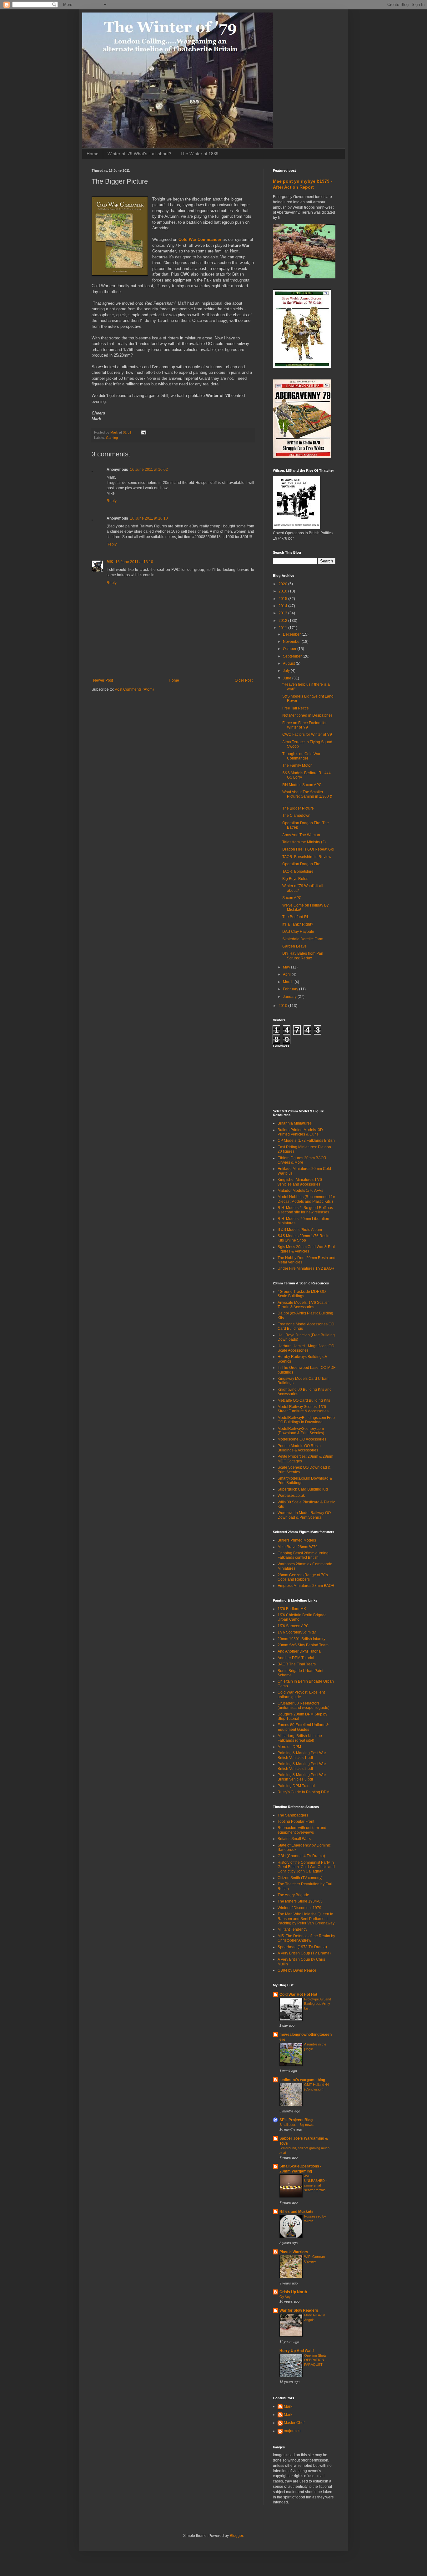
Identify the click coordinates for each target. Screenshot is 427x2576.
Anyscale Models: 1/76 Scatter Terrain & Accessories (303, 1305)
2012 (283, 621)
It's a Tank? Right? (298, 924)
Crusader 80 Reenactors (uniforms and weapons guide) (304, 1705)
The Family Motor (297, 765)
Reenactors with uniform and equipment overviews (302, 1830)
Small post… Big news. (297, 2125)
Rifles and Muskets (296, 2212)
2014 (283, 606)
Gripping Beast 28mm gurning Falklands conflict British (303, 1555)
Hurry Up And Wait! (297, 2351)
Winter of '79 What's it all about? (139, 154)
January (290, 997)
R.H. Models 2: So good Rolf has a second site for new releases (305, 1210)
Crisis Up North (293, 2292)
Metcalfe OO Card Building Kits (304, 1400)
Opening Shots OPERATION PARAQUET (315, 2360)
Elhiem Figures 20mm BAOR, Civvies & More (302, 1160)
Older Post (244, 680)
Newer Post (103, 680)
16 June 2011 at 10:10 (149, 518)
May (287, 967)
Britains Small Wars (294, 1839)
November (292, 642)
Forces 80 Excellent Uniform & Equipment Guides (303, 1727)
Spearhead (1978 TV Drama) (302, 1947)
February (291, 989)
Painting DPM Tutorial (296, 1786)
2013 (283, 613)
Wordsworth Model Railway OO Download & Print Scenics (304, 1515)
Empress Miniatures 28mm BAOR (306, 1586)
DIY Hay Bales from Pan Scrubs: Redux (303, 956)
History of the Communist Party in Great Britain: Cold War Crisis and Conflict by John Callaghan (306, 1867)
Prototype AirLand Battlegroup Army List (318, 2004)
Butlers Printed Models (297, 1540)
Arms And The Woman (301, 835)
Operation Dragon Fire (301, 864)
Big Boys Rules (295, 879)
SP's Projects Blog (296, 2120)
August (289, 663)
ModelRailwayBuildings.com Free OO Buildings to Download (306, 1420)
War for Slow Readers (299, 2310)
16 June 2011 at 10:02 (149, 470)
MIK (110, 562)
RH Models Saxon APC (302, 785)
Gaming (112, 438)
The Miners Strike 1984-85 (300, 1901)
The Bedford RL (296, 917)
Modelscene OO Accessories (302, 1439)
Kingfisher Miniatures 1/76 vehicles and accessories (300, 1182)
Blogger (236, 2536)
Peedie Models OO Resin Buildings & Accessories (299, 1448)
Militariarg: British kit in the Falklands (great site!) (300, 1738)
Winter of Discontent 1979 (299, 1908)
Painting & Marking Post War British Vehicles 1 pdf (302, 1755)
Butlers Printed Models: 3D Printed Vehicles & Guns (300, 1132)
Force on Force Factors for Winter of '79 (304, 725)
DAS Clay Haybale (298, 932)
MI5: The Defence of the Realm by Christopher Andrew (306, 1938)
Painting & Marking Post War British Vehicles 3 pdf (302, 1777)
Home (93, 154)
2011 (283, 628)
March (289, 982)
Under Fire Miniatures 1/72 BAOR (306, 1268)
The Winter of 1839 (199, 154)
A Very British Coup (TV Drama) (304, 1953)
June (288, 678)
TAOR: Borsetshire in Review (307, 857)
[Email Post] (143, 432)
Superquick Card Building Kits (303, 1489)
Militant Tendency (292, 1929)
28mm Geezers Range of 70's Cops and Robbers (303, 1577)
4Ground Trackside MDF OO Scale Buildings (302, 1294)
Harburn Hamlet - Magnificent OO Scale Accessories (306, 1348)
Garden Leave (294, 946)
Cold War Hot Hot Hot (298, 1994)
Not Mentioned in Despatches (307, 715)
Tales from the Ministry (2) (304, 842)
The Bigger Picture (298, 808)
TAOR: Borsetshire (298, 871)
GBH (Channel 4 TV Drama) (301, 1856)
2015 (283, 599)
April (287, 974)
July (287, 671)
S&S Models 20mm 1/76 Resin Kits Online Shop (304, 1238)
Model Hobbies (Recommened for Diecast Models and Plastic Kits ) (306, 1199)
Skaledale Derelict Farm (303, 939)
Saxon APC (292, 898)
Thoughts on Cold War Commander (301, 756)
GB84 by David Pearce (297, 1970)
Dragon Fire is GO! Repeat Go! (308, 849)
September (293, 656)
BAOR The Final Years (297, 1664)
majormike (293, 2431)
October (290, 649)
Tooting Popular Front (296, 1821)
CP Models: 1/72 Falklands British (306, 1141)
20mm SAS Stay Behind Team (303, 1645)
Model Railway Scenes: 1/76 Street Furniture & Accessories (303, 1409)
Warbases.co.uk (291, 1496)
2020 (283, 584)
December (292, 634)
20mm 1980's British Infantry (301, 1639)
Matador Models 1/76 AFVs (300, 1191)
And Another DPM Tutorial (300, 1651)
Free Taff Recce (296, 708)
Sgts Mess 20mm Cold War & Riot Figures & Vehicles (306, 1249)
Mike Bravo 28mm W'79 (298, 1547)
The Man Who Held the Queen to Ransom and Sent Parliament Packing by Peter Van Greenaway (306, 1919)
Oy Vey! (286, 2297)
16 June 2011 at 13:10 (134, 562)
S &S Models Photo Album (300, 1230)
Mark (288, 2406)
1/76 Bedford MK (292, 1609)
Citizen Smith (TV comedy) (300, 1878)
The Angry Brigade (293, 1895)
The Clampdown (296, 815)
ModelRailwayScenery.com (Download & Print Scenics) (301, 1431)
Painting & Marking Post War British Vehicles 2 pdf (302, 1766)
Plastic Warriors (294, 2252)
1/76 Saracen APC (293, 1626)
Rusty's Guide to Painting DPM (304, 1792)
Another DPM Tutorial (296, 1658)
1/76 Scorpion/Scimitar (297, 1632)
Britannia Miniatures (295, 1123)
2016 (283, 591)
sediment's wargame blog (302, 2080)
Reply (112, 501)
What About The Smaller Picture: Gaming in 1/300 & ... (307, 797)
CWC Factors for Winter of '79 (307, 734)
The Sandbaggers (293, 1815)
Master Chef (294, 2423)
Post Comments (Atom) (134, 689)
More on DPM (289, 1747)
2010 (283, 1006)
